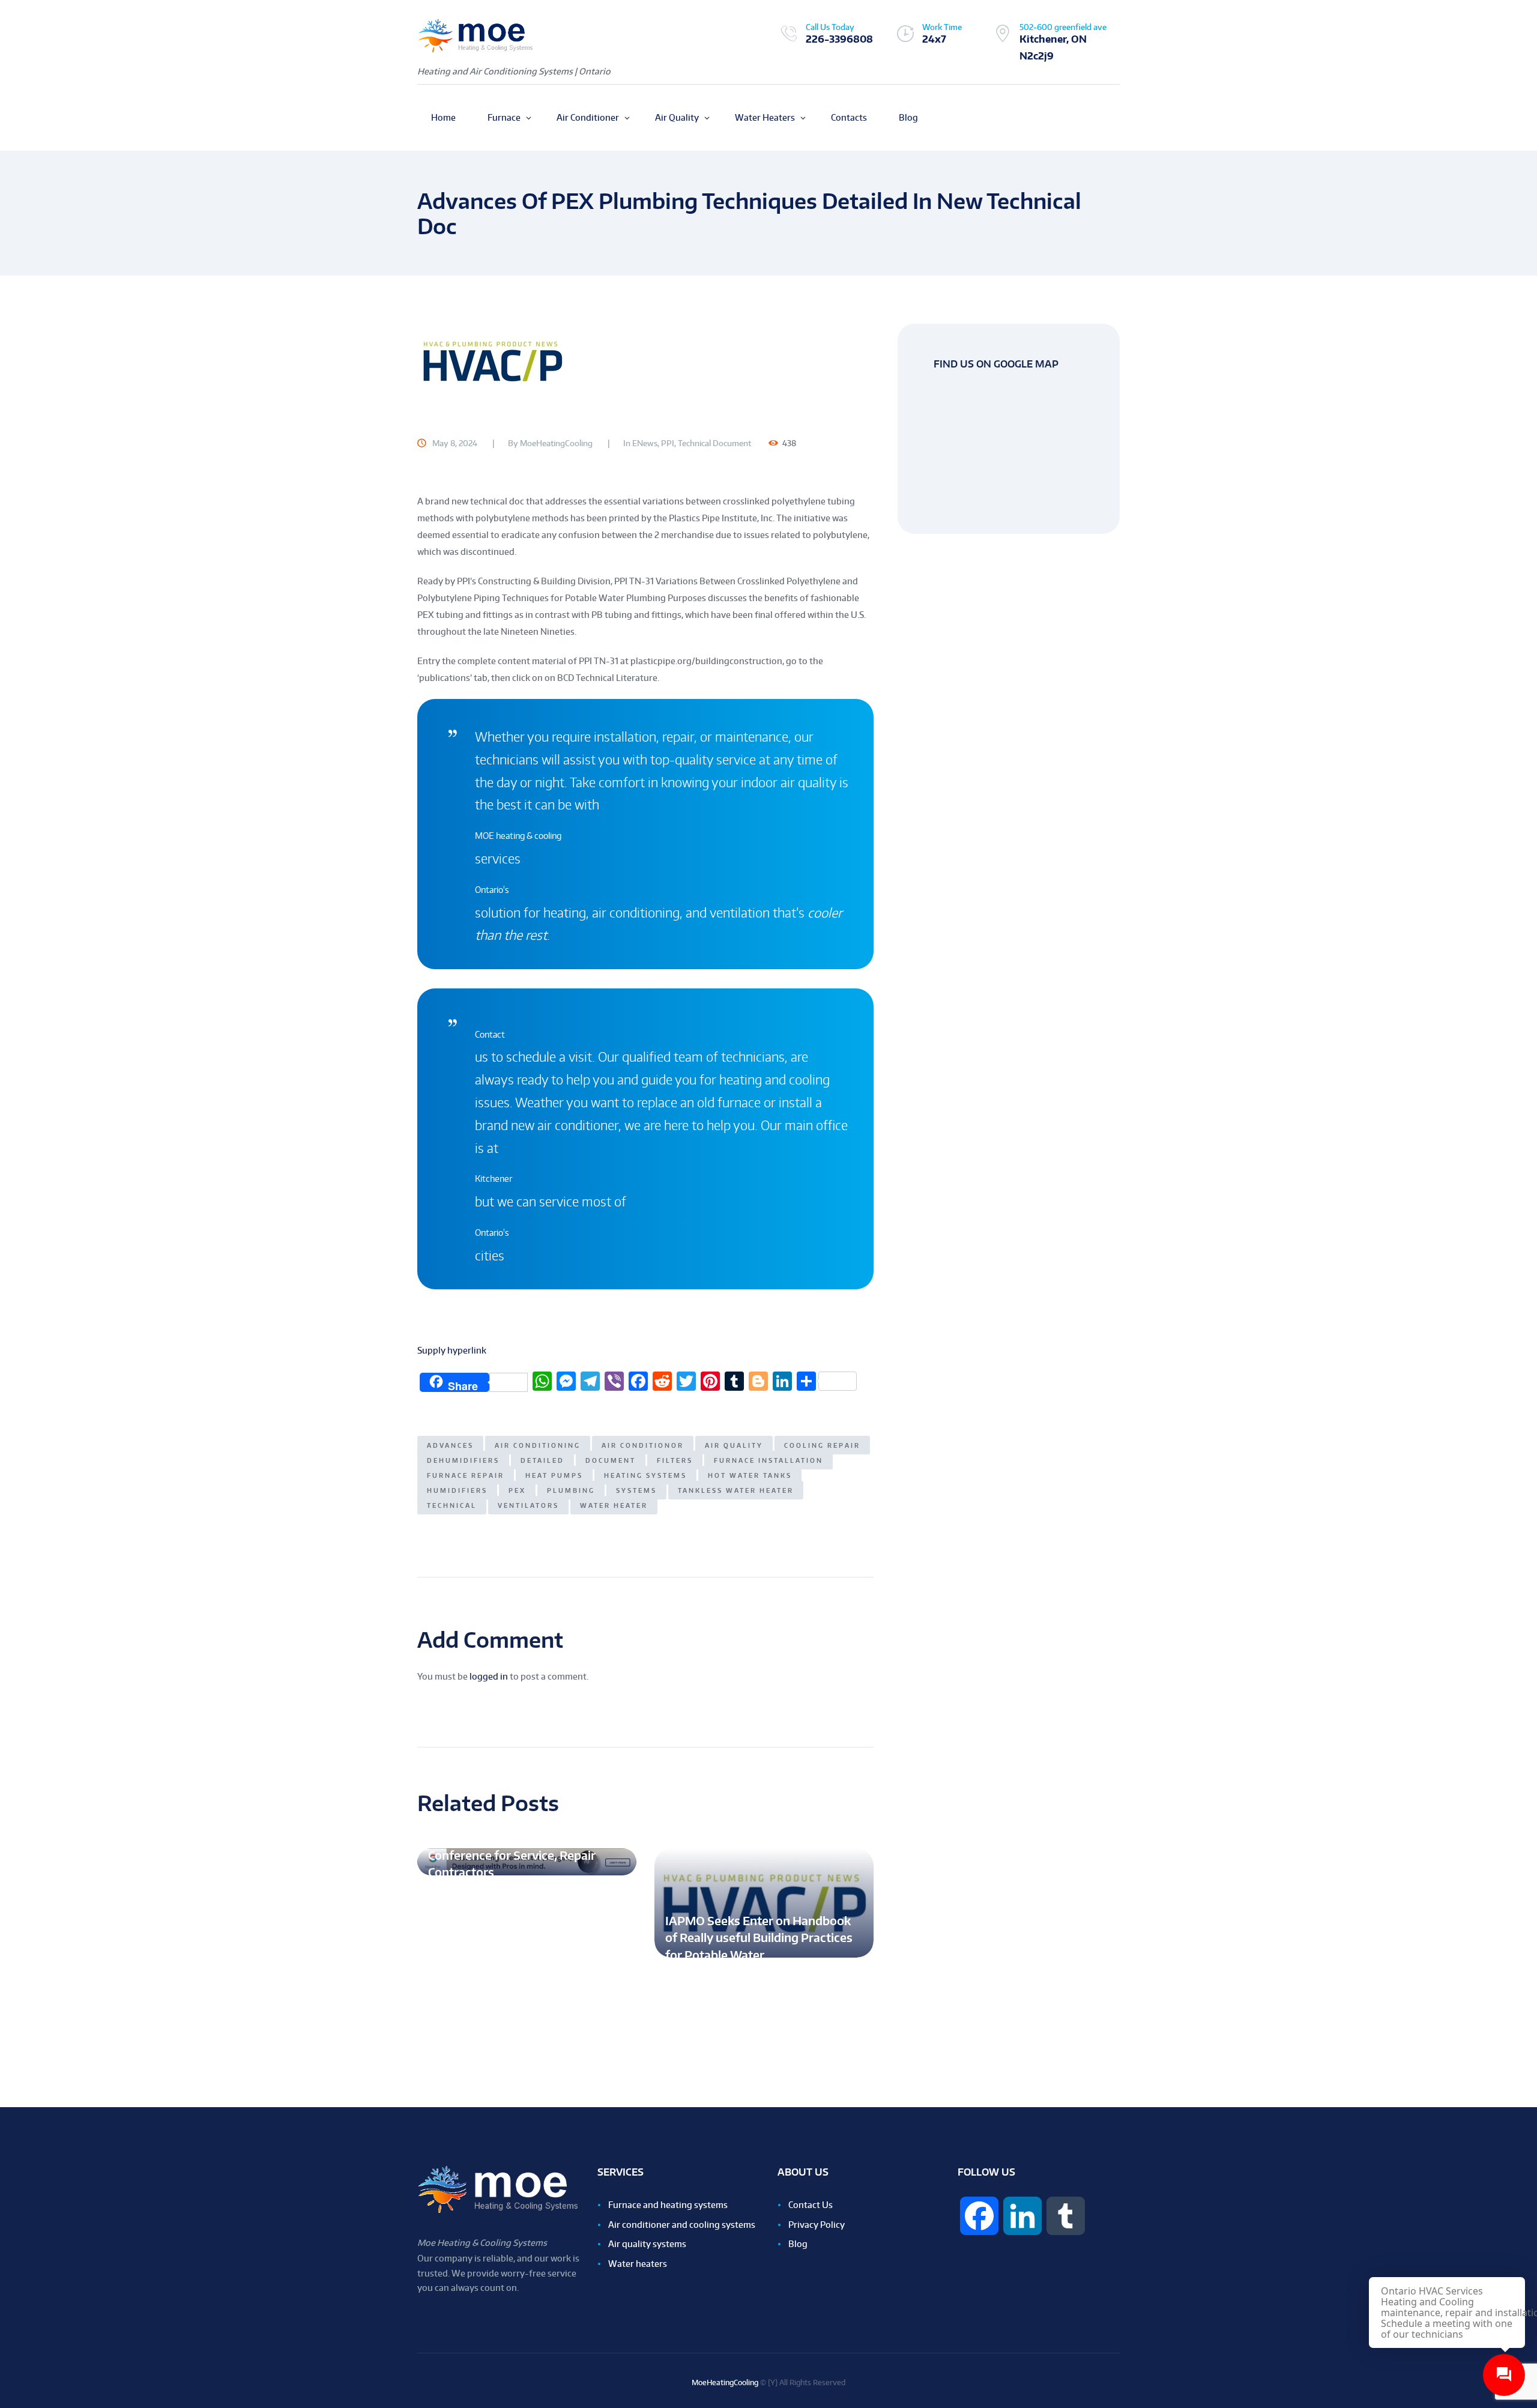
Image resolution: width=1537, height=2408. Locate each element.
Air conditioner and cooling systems (682, 2225)
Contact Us (811, 2205)
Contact (490, 1034)
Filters (675, 1460)
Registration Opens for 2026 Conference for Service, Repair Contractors (512, 1855)
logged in (489, 1676)
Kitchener (494, 1178)
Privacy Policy (817, 2225)
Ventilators (528, 1505)
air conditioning (538, 1445)
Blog (798, 2244)
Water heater (614, 1505)
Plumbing (571, 1490)
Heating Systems (645, 1475)
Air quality (734, 1445)
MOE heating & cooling (518, 836)
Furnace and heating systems (668, 2205)
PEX (517, 1490)
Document (611, 1460)
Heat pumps (554, 1475)
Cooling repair (822, 1445)
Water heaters (638, 2264)
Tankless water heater (736, 1490)
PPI (668, 443)
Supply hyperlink (452, 1350)
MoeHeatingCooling (556, 443)
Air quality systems (647, 2244)
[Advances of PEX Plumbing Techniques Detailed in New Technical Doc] (645, 361)
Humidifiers (457, 1490)
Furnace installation (768, 1460)
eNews (645, 443)
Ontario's (492, 890)
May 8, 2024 (455, 443)
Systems (636, 1490)
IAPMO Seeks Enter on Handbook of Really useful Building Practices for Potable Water (759, 1938)
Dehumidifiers (463, 1460)
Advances (450, 1445)
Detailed (542, 1460)
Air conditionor (643, 1445)
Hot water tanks (750, 1475)
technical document (714, 443)
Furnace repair (466, 1475)
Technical (452, 1505)
